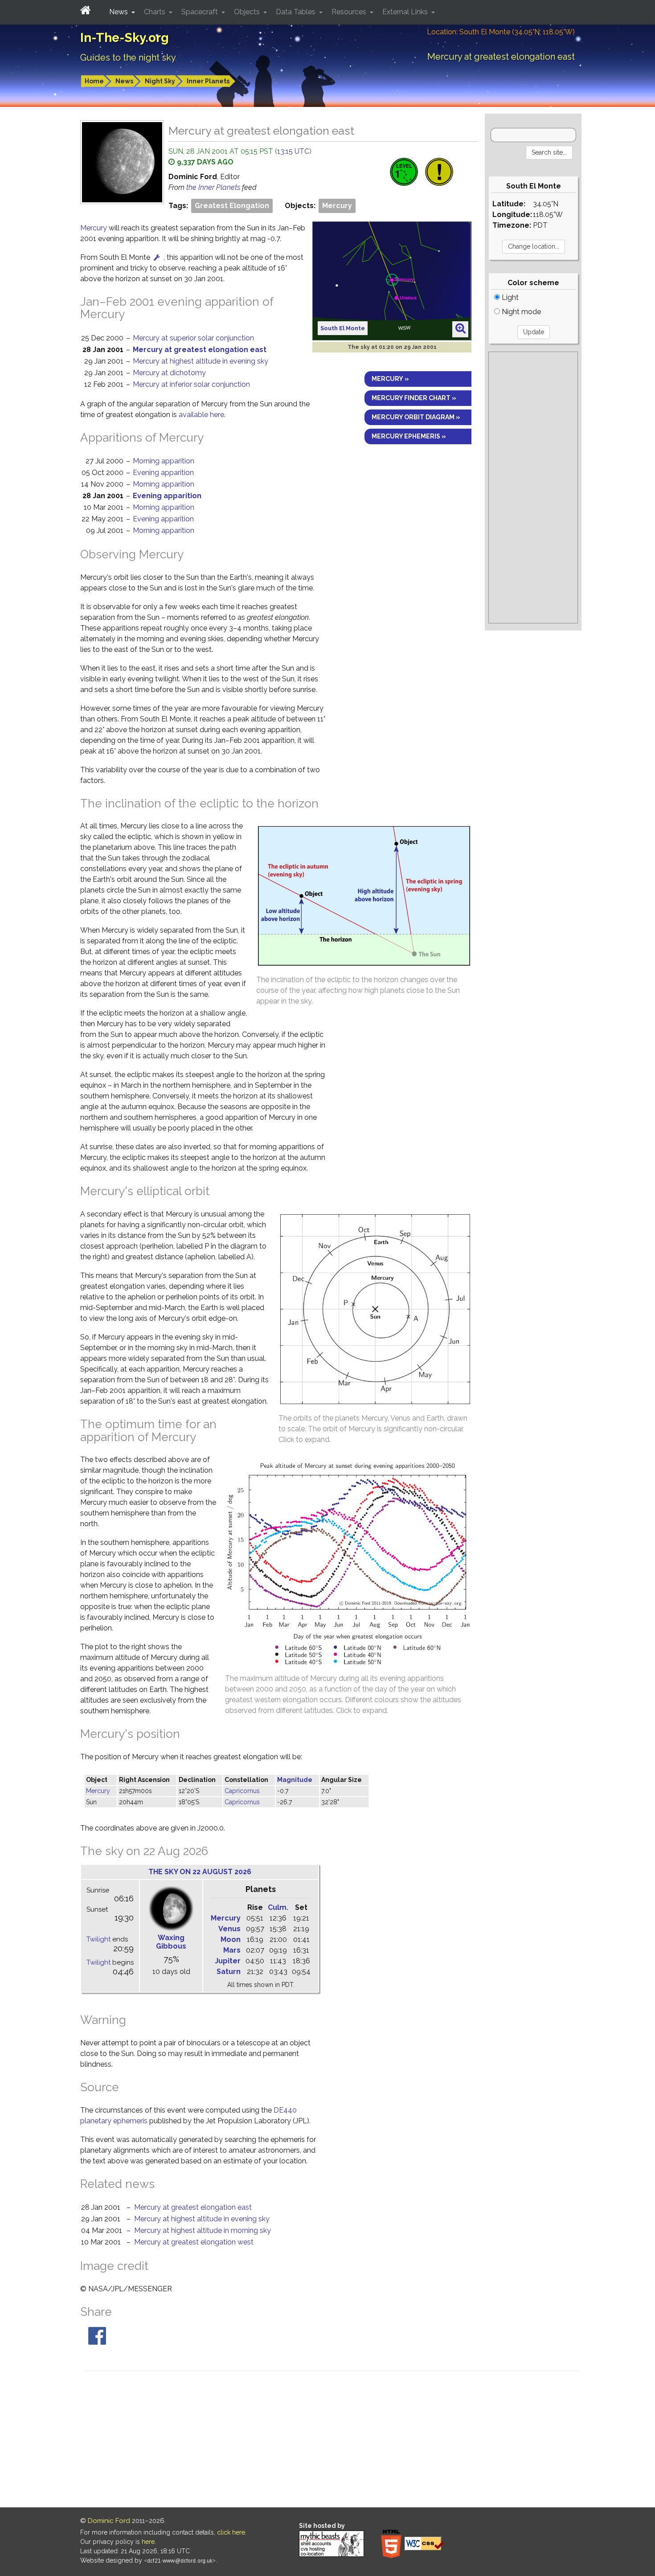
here (148, 2542)
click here (231, 2532)
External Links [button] (406, 12)
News (124, 81)
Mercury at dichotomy (169, 373)
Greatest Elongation (232, 206)
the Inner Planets (214, 187)
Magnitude (295, 1780)
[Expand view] (461, 329)
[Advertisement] (533, 487)
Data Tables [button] (297, 12)
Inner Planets (208, 81)
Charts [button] (156, 12)
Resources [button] (350, 12)
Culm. (278, 1907)
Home (94, 81)
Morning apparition (164, 461)
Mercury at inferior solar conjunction (191, 384)
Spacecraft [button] (201, 12)
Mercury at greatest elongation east (200, 350)
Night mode (520, 312)
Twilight (98, 1939)
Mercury (337, 206)
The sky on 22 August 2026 (200, 1872)
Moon (231, 1939)
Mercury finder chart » (414, 398)
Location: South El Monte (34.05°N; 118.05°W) (501, 32)
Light (509, 297)
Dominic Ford (109, 2521)
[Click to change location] (157, 257)
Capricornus (242, 1791)
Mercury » (390, 379)
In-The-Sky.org (125, 38)
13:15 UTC (293, 151)
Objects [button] (248, 12)
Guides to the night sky (128, 57)
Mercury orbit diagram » (416, 417)
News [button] (119, 12)
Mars (232, 1950)
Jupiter (228, 1961)
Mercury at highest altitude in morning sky (203, 2230)
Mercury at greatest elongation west (194, 2242)
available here (201, 415)
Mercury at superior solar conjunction (193, 338)
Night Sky (160, 81)
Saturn (229, 1972)
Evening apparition (163, 473)
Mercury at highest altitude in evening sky (201, 361)
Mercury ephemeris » (409, 436)
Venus (229, 1929)
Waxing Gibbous (171, 1942)
